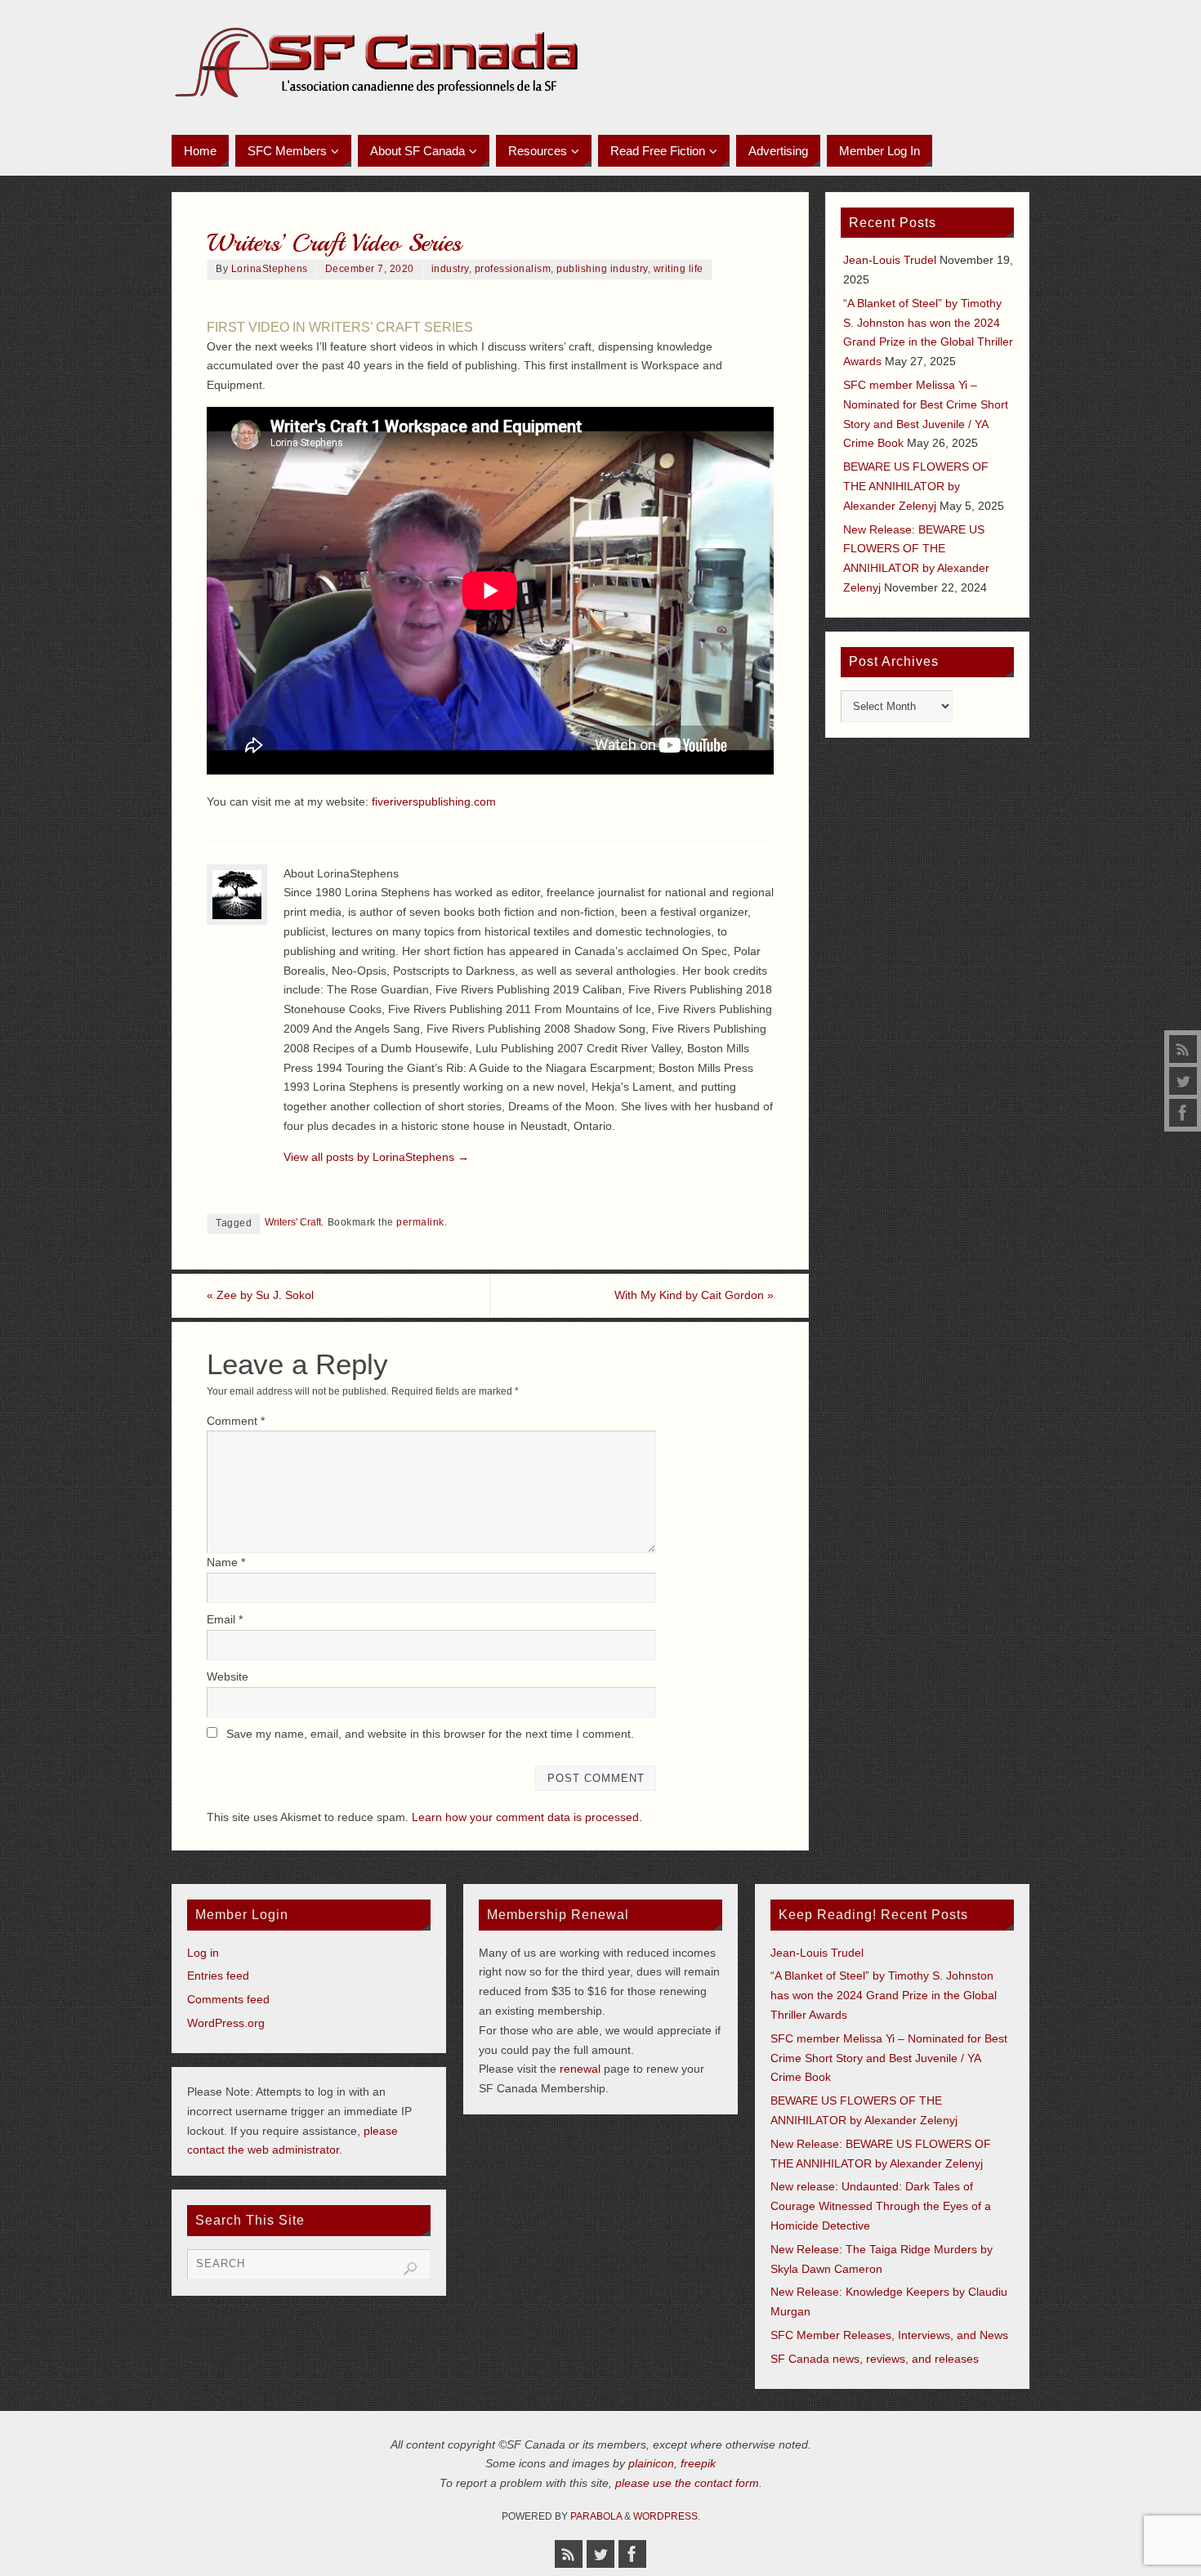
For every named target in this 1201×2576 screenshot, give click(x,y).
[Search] (410, 2269)
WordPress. (667, 2516)
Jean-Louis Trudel (890, 260)
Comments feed (228, 1999)
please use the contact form (687, 2483)
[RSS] (1183, 1049)
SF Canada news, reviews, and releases (875, 2359)
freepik (698, 2463)
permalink (420, 1222)
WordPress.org (226, 2023)
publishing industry (602, 269)
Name (226, 1562)
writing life (679, 269)
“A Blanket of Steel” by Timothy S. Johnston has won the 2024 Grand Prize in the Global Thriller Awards (884, 1995)
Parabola (596, 2516)
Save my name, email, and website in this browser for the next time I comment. (430, 1734)
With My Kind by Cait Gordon (694, 1295)
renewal (580, 2069)
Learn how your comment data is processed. (527, 1817)
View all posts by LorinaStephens (376, 1157)
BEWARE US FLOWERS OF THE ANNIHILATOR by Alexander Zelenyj (916, 486)
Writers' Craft (293, 1222)
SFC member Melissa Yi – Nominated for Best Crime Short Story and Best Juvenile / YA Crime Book (889, 2058)
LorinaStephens (270, 269)
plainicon (651, 2463)
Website (228, 1676)
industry (450, 269)
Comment (236, 1421)
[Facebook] (1183, 1113)
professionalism (513, 269)
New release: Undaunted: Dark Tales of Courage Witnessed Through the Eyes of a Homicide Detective (881, 2206)
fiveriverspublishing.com (434, 801)
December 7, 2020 (370, 269)
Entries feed (218, 1976)
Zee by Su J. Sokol (260, 1295)
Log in (203, 1953)
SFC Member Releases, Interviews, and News (889, 2335)
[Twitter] (1183, 1081)
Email (225, 1619)
